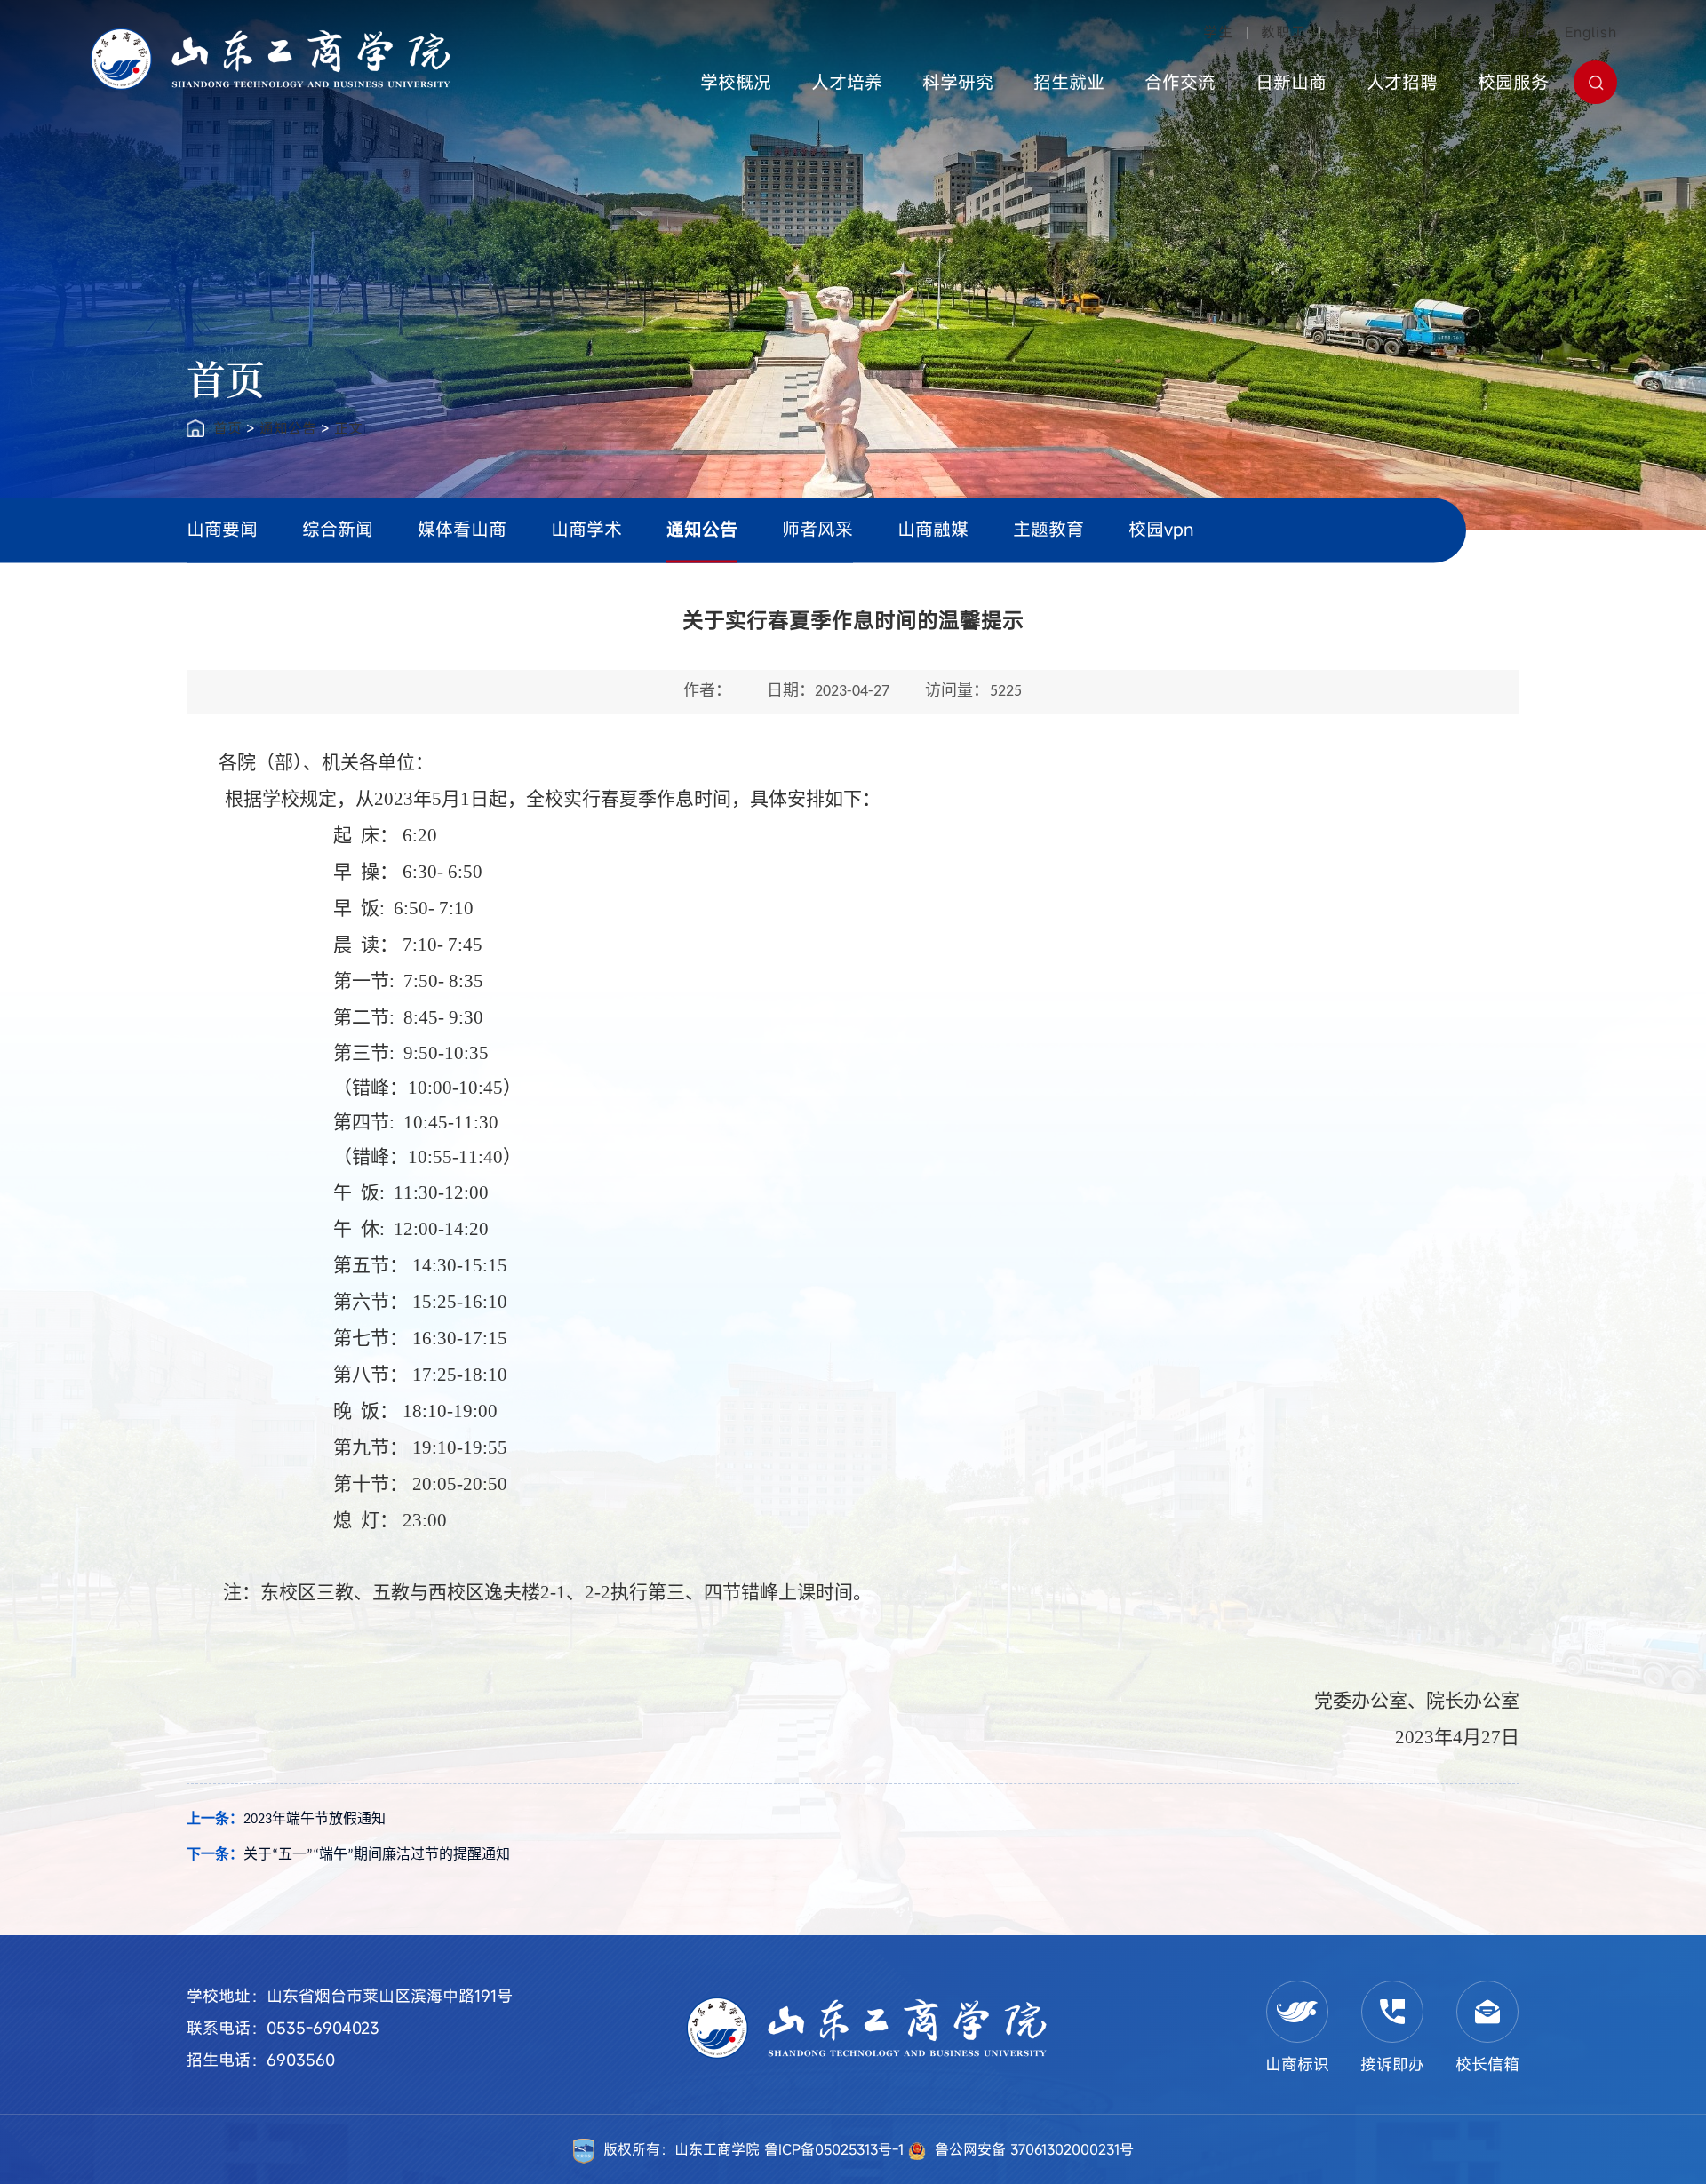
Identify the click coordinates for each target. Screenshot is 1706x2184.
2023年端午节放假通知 (315, 1820)
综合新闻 (338, 529)
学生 (1218, 32)
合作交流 (1180, 82)
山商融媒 (933, 529)
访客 (1464, 32)
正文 (348, 428)
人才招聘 (1402, 82)
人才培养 (847, 82)
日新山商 (1291, 82)
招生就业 (1069, 82)
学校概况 (736, 82)
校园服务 (1513, 82)
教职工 (1283, 32)
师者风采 (817, 529)
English (1591, 32)
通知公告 (288, 428)
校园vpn (1161, 529)
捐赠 (1522, 32)
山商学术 (586, 529)
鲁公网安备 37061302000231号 (1034, 2149)
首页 (227, 428)
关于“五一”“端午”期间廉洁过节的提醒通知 (377, 1855)
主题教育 (1048, 529)
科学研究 (958, 82)
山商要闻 (222, 529)
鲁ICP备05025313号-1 (836, 2149)
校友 (1349, 32)
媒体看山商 (462, 529)
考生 (1407, 32)
